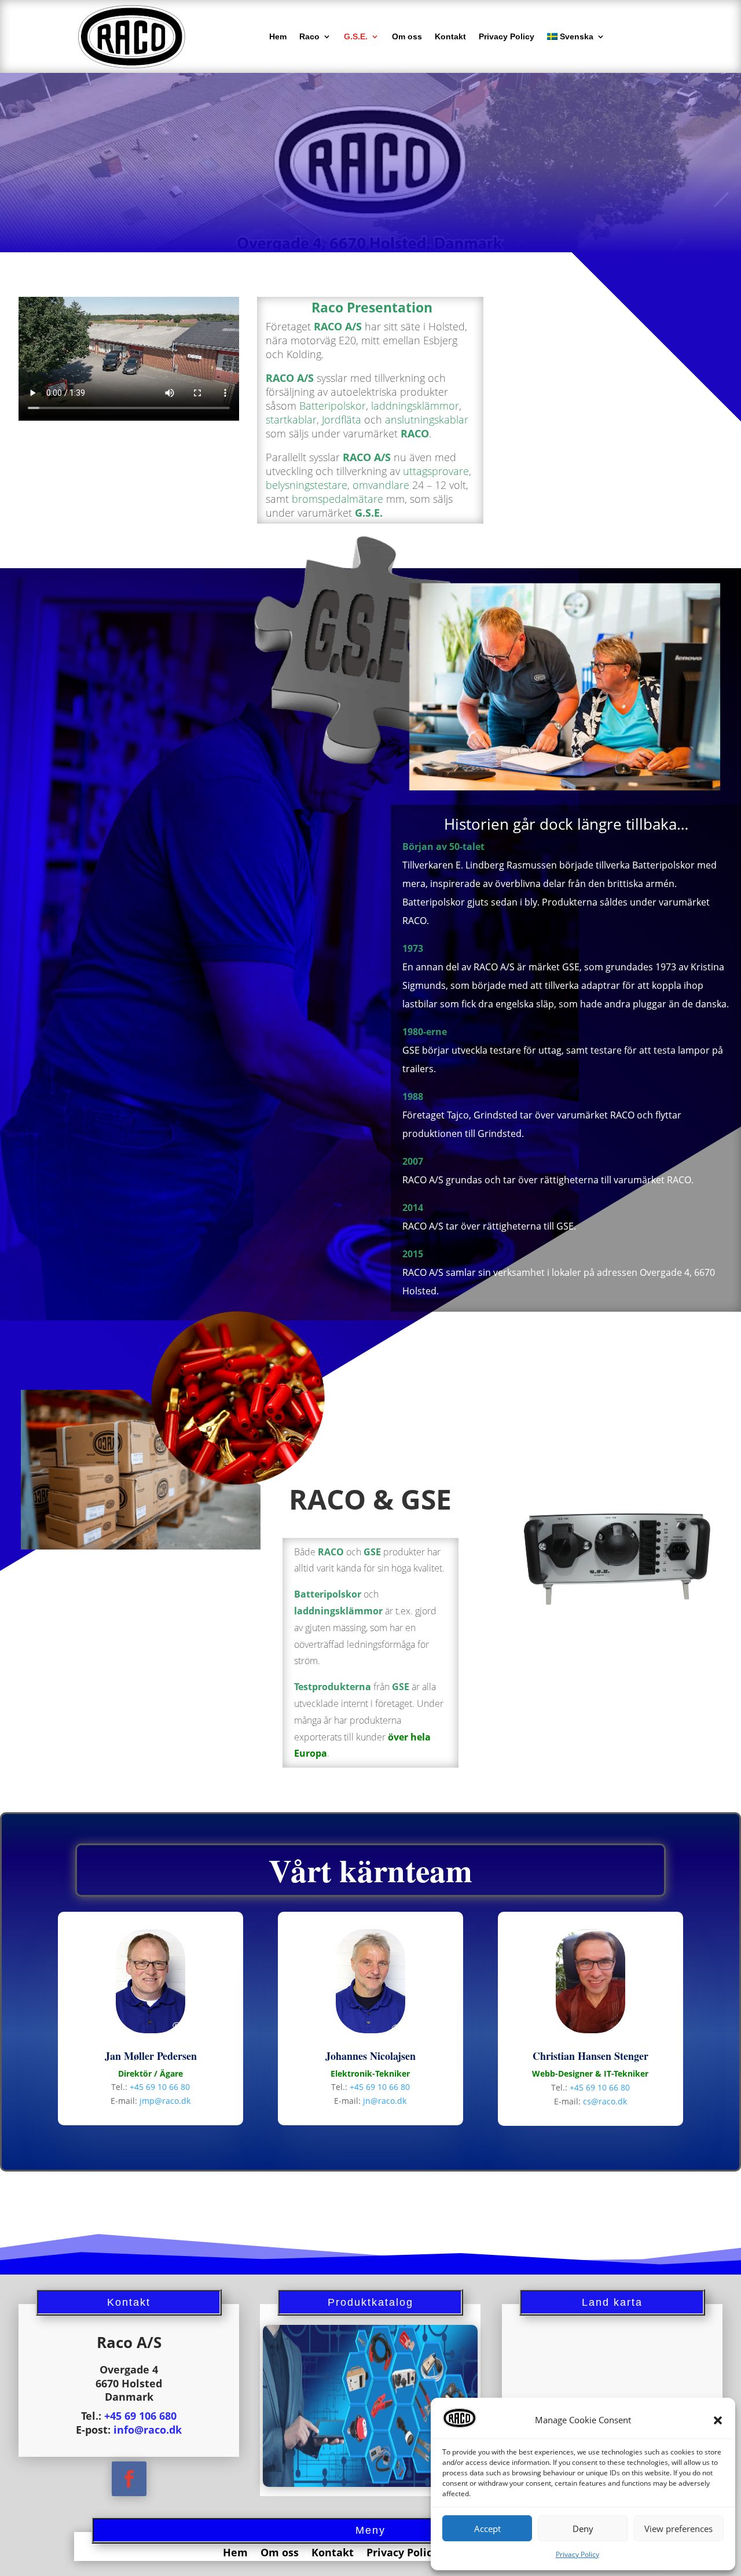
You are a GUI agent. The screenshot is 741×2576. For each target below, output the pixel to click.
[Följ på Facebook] (129, 2479)
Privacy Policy (577, 2554)
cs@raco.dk (605, 2101)
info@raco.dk (148, 2430)
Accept (487, 2529)
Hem (278, 36)
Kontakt (450, 36)
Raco (309, 36)
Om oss (407, 36)
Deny (583, 2529)
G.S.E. (356, 36)
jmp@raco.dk (165, 2101)
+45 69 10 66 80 (160, 2087)
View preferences (678, 2529)
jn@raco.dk (385, 2101)
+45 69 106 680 (140, 2416)
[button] (718, 2420)
